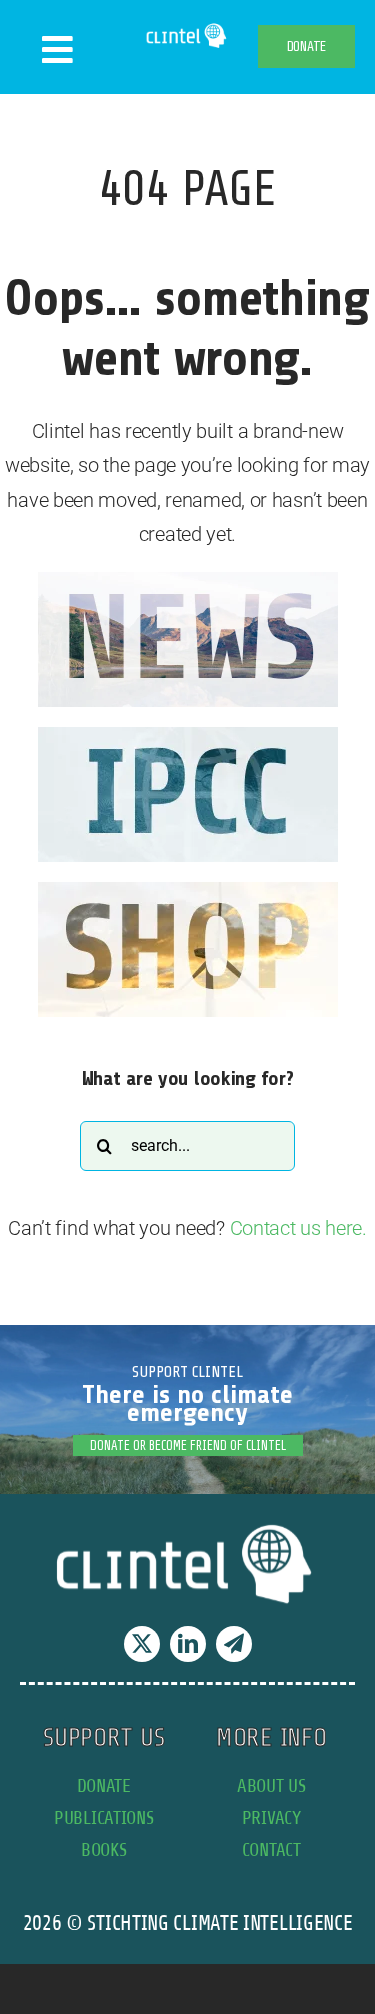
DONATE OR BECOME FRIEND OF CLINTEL (188, 1445)
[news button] (188, 582)
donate (104, 1785)
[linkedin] (188, 1644)
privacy (271, 1817)
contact (271, 1849)
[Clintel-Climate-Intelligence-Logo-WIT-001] (187, 30)
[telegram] (234, 1644)
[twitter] (142, 1644)
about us (271, 1785)
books (104, 1849)
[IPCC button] (188, 737)
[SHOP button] (188, 892)
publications (103, 1817)
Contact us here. (298, 1228)
